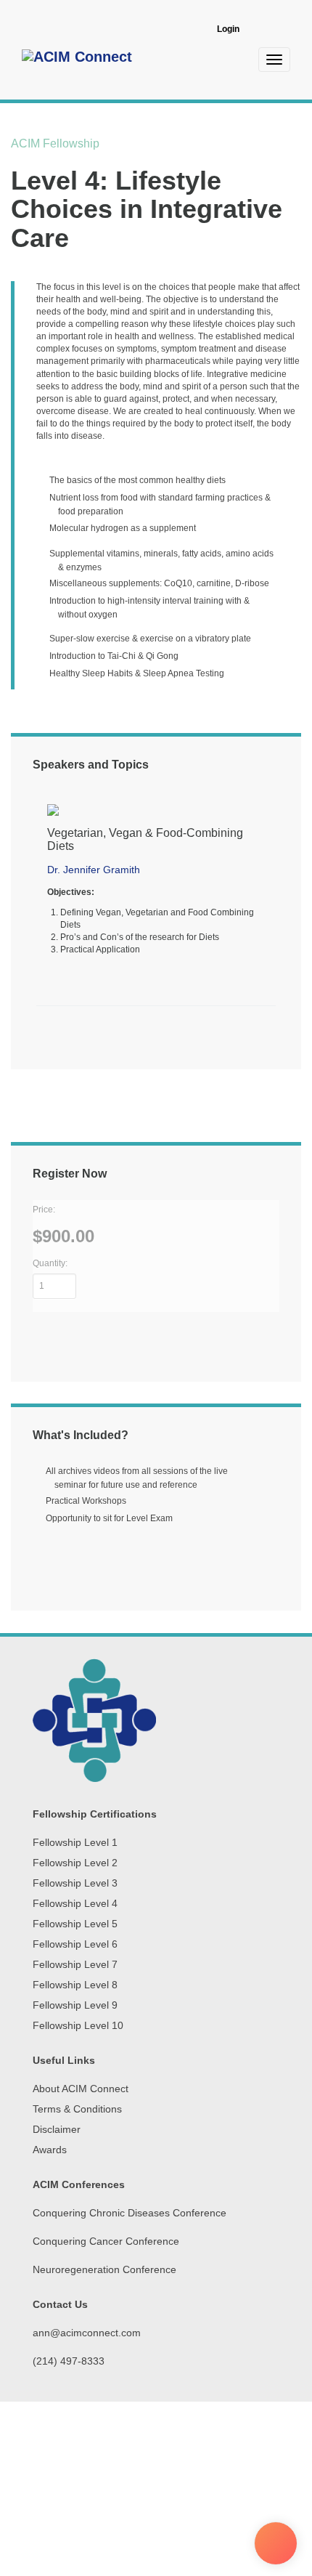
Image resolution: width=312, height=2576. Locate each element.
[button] (40, 913)
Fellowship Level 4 (75, 1903)
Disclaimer (57, 2129)
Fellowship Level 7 (75, 1964)
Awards (50, 2150)
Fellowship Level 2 (75, 1863)
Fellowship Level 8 (75, 1985)
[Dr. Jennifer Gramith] (156, 810)
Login (228, 29)
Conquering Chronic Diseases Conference (130, 2213)
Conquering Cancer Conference (106, 2241)
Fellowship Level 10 (78, 2025)
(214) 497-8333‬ (69, 2361)
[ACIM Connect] (77, 59)
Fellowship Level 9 (75, 2005)
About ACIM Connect (81, 2089)
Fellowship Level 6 (75, 1944)
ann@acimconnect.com (87, 2333)
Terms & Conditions (77, 2109)
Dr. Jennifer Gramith (94, 870)
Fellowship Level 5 (75, 1924)
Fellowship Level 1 (75, 1842)
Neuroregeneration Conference (104, 2269)
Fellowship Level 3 (75, 1883)
